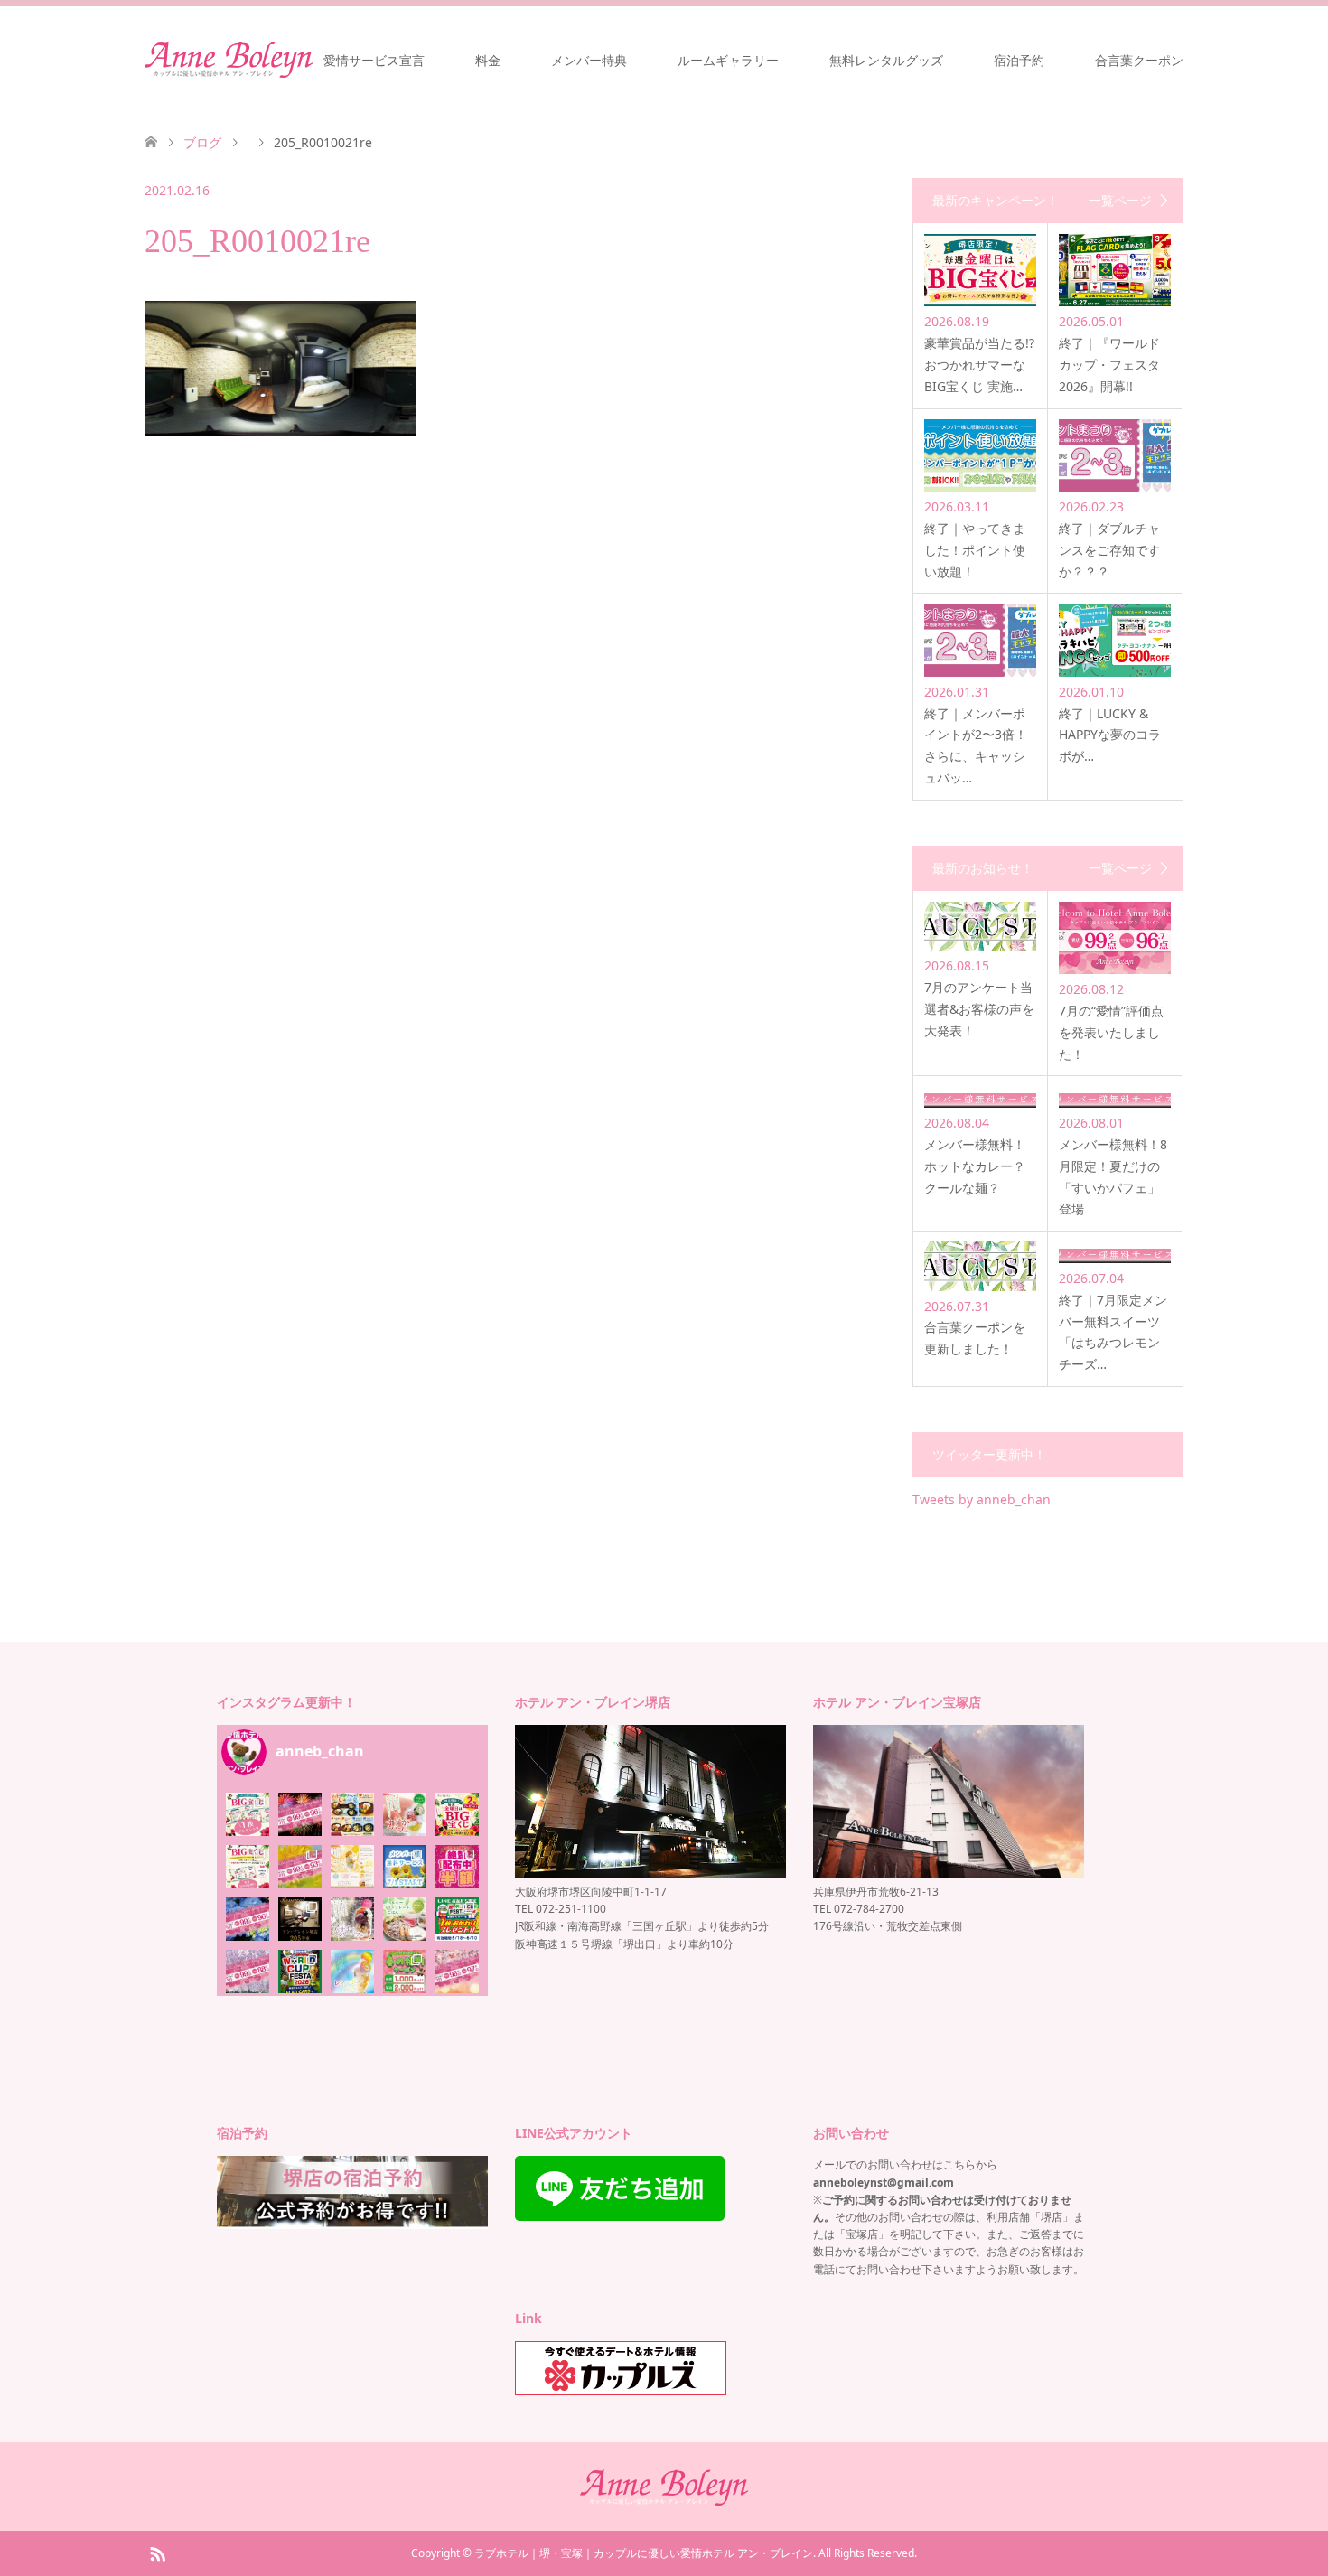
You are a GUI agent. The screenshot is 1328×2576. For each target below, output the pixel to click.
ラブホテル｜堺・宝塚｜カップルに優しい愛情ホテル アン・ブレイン (644, 2553)
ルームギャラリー (728, 60)
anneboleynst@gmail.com (884, 2183)
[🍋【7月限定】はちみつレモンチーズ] (352, 1867)
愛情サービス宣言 (374, 60)
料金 (488, 60)
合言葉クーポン (1139, 60)
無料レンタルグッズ (886, 60)
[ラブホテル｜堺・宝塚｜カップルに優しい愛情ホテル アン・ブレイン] (229, 60)
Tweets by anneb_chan (982, 1499)
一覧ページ (1120, 201)
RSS (157, 2553)
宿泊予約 (1019, 60)
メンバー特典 (589, 60)
